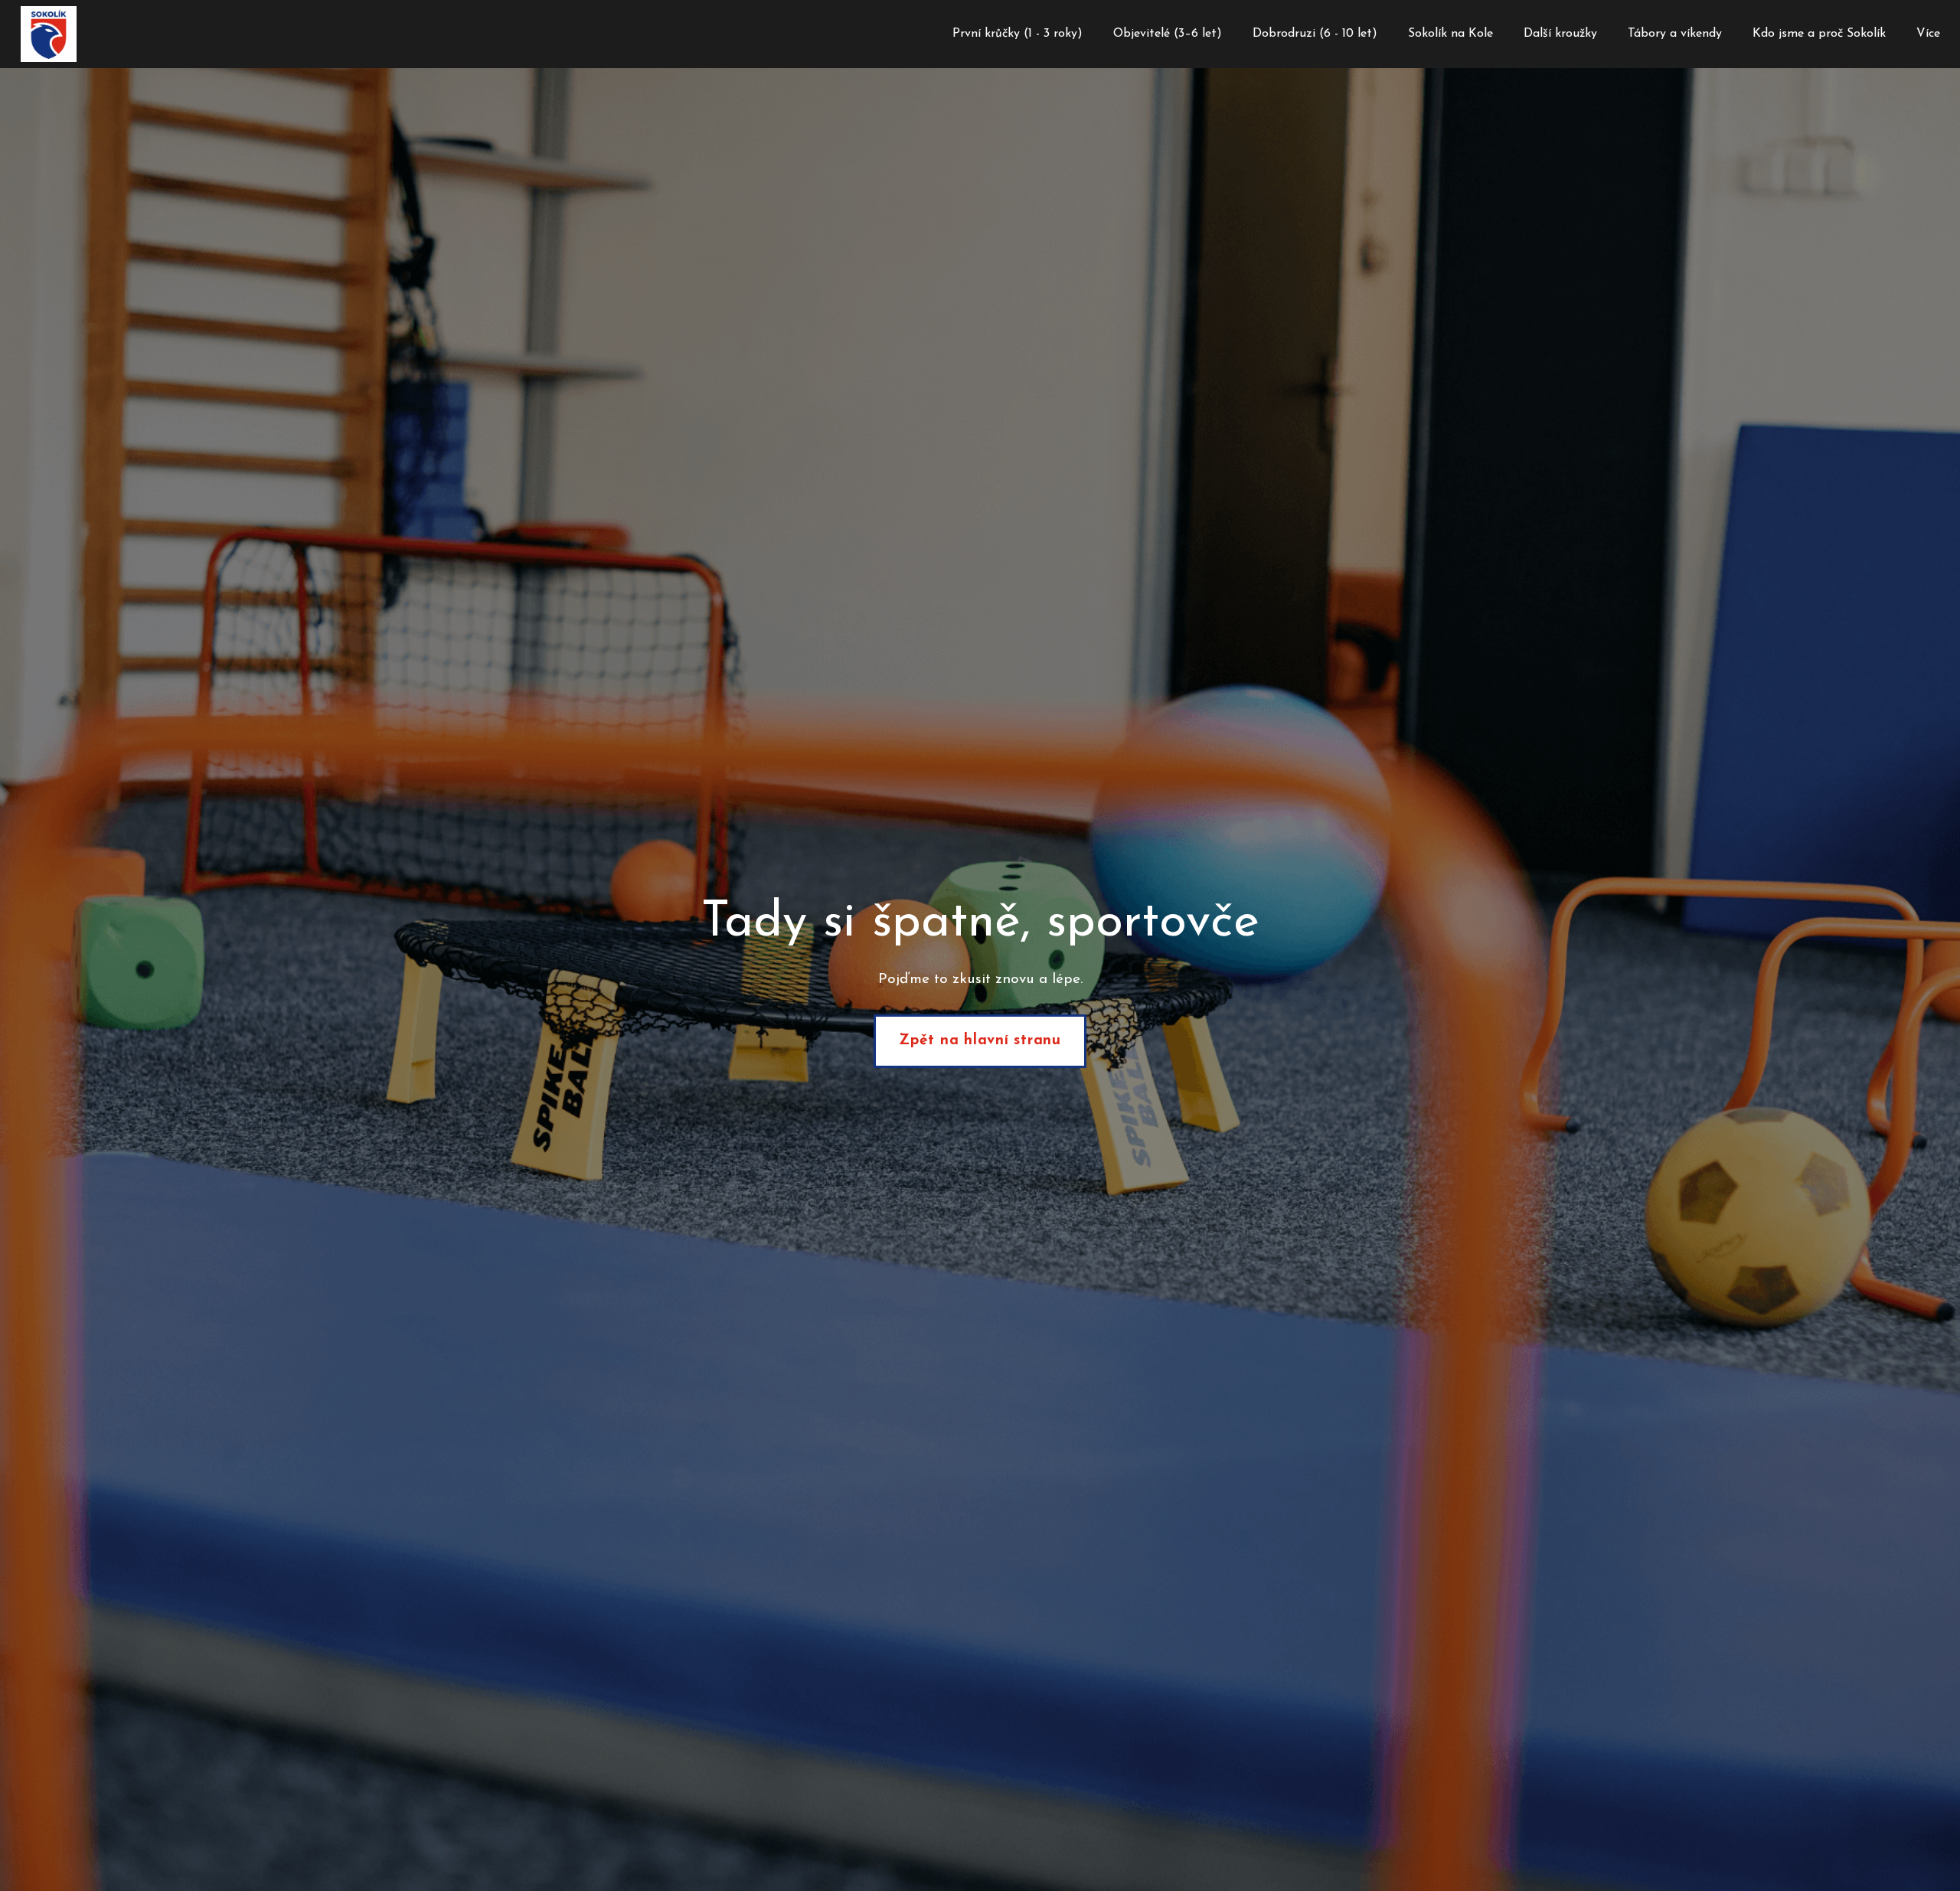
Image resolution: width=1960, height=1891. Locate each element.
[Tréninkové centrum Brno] (49, 34)
